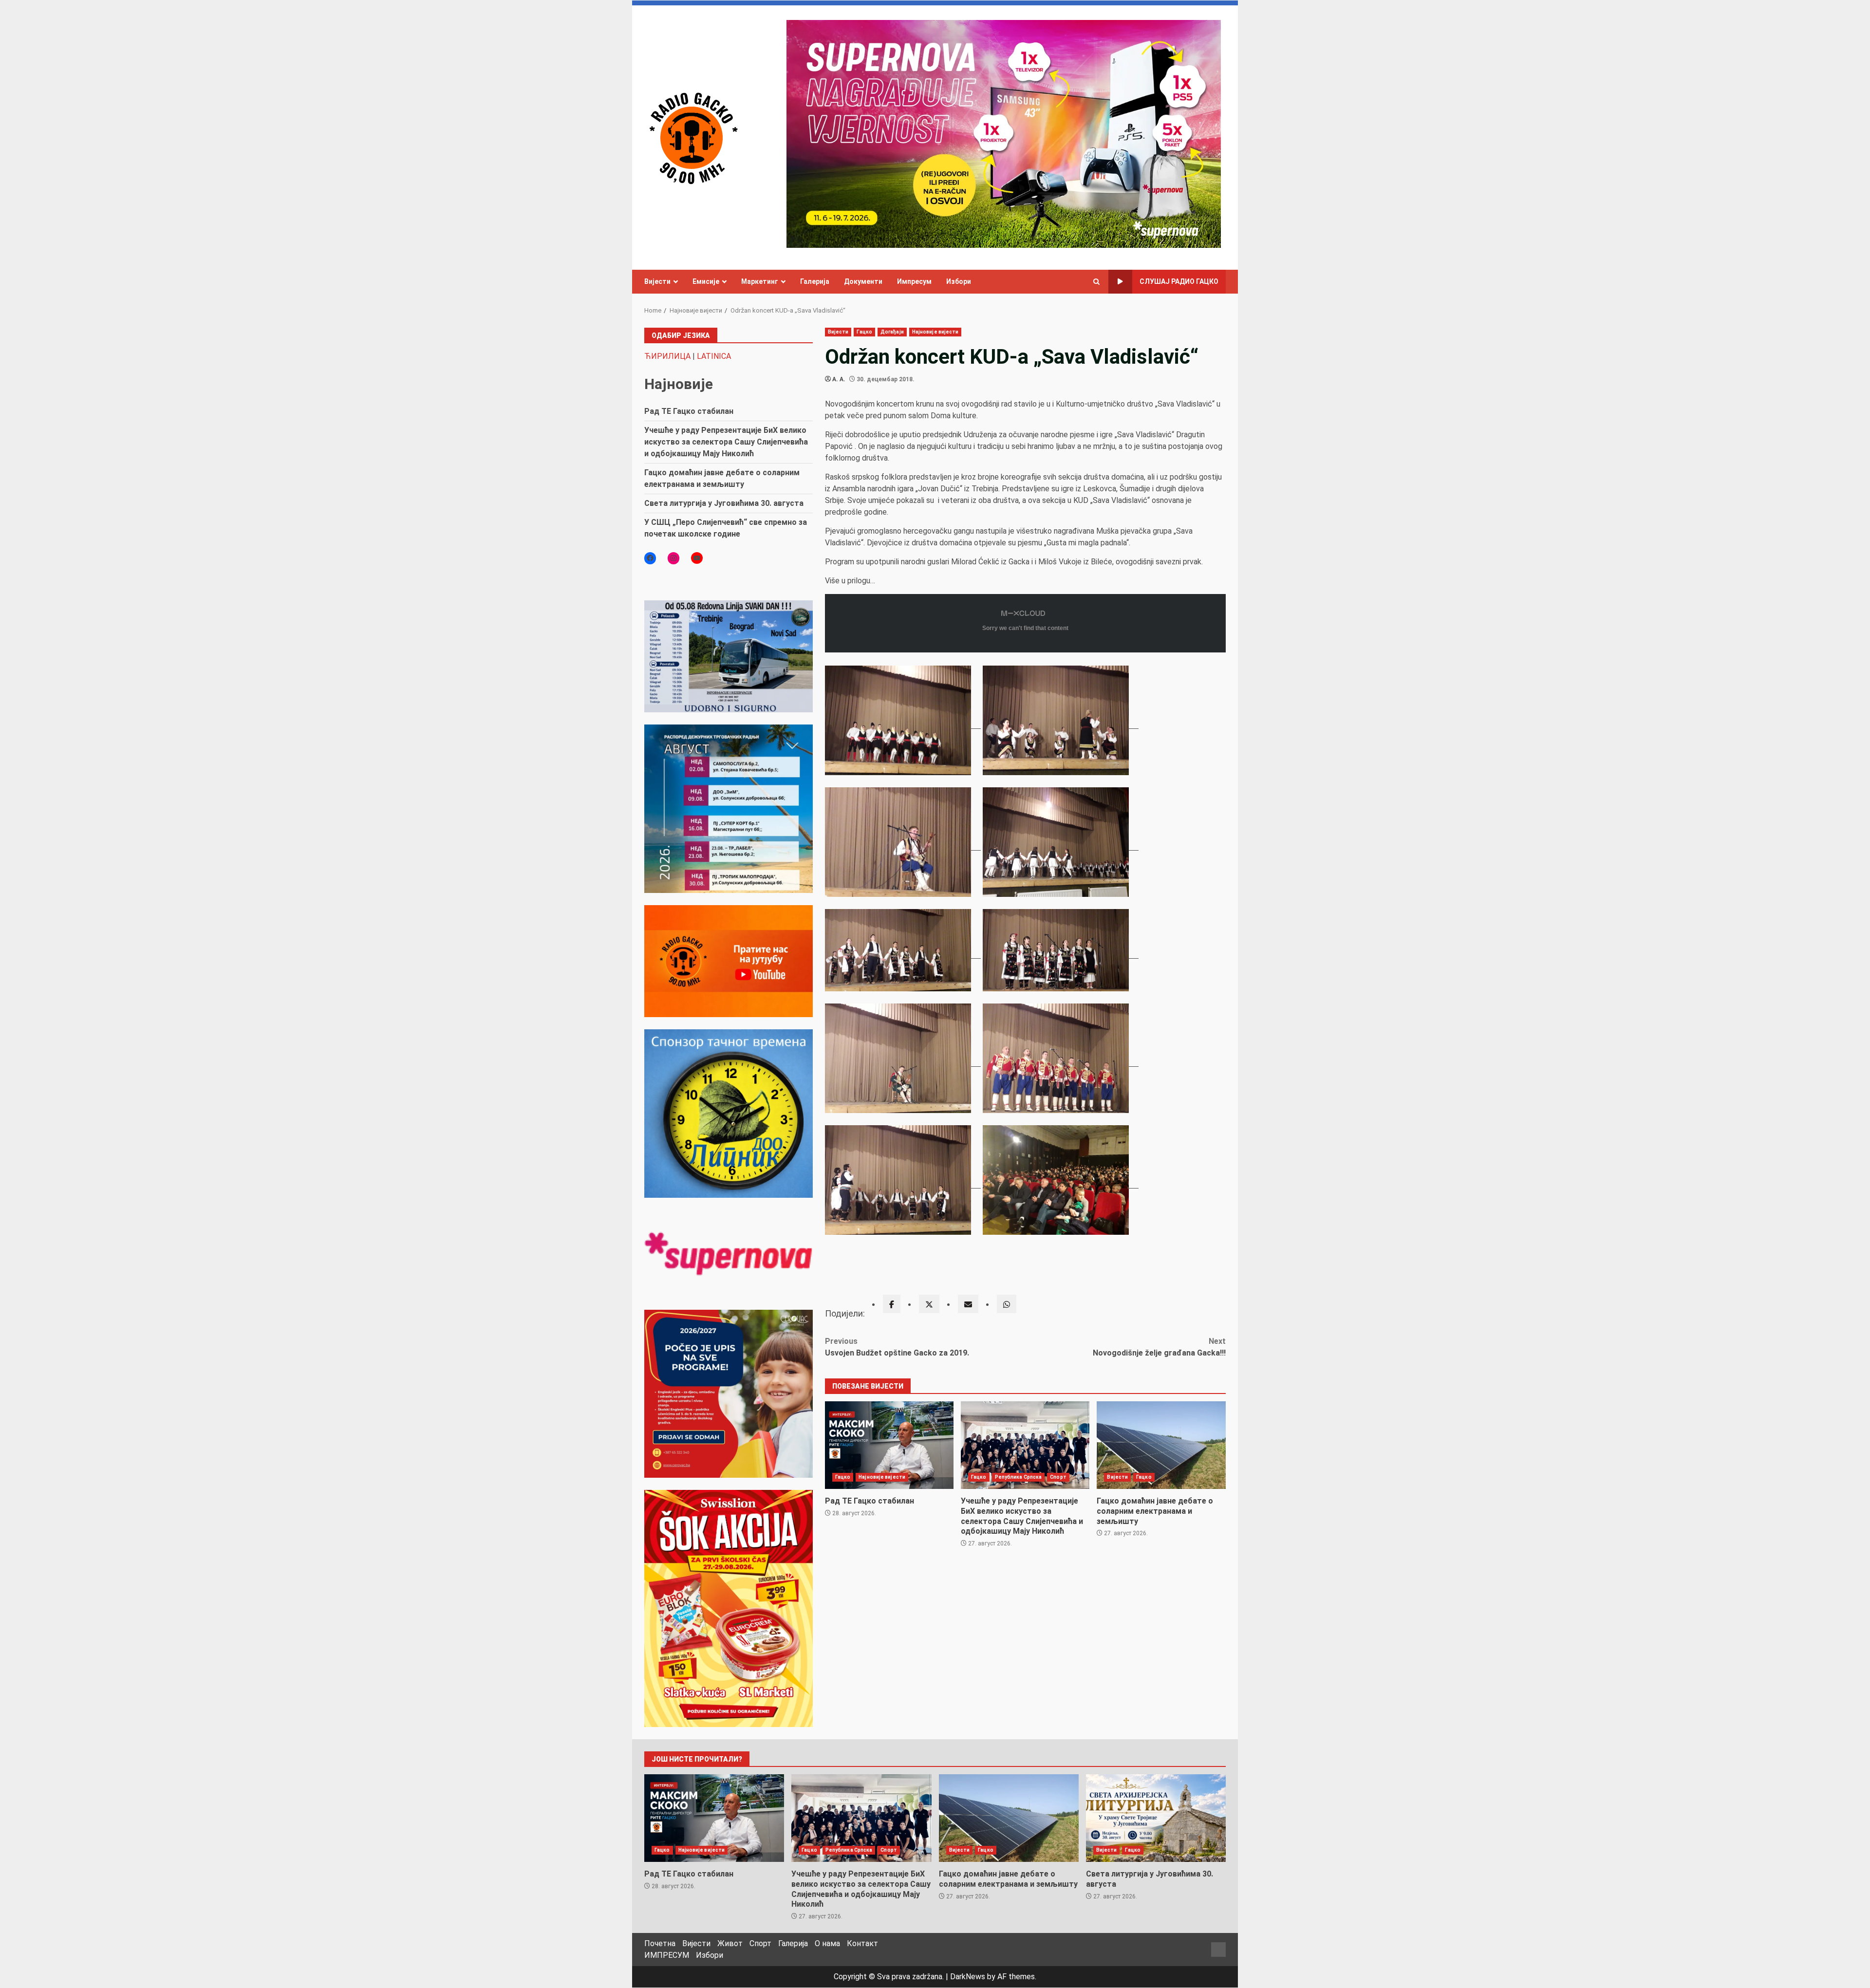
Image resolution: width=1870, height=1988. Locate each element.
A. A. (839, 379)
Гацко (864, 332)
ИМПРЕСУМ (667, 1955)
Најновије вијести (935, 332)
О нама (827, 1943)
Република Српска (1019, 1477)
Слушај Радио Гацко (1179, 281)
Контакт (862, 1943)
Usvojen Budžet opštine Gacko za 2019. (897, 1347)
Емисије (706, 281)
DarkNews (968, 1977)
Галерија (815, 281)
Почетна (660, 1943)
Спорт (1058, 1477)
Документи (863, 281)
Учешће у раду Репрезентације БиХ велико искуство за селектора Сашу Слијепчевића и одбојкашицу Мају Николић (1025, 1445)
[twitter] (929, 1304)
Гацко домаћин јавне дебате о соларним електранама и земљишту (1161, 1445)
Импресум (914, 281)
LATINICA (714, 356)
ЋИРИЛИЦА (667, 356)
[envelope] (968, 1304)
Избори (959, 281)
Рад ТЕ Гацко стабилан (889, 1445)
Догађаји (892, 332)
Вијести (657, 281)
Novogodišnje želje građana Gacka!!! (1159, 1347)
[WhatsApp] (1007, 1304)
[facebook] (892, 1304)
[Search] (1096, 282)
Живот (730, 1943)
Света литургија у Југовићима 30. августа (724, 503)
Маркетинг (760, 281)
